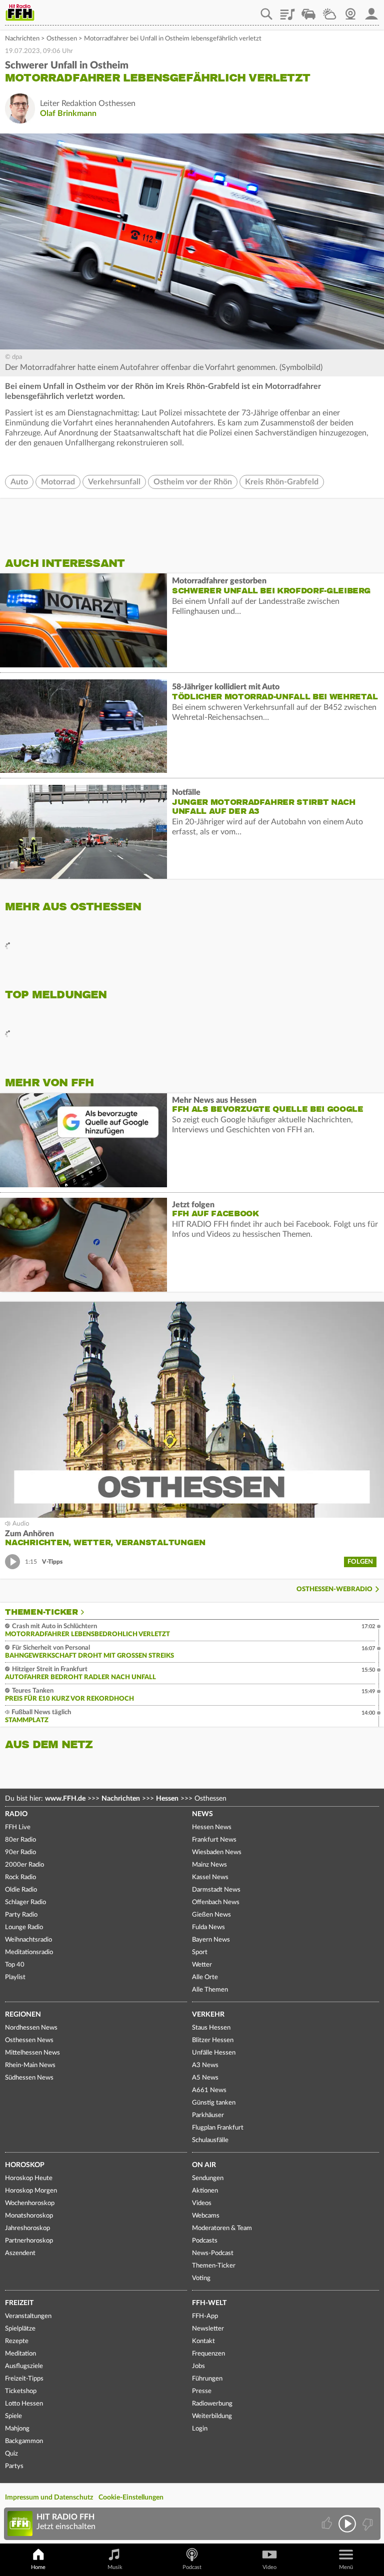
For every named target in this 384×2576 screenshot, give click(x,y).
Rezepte (17, 2341)
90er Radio (20, 1852)
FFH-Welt (209, 2303)
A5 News (205, 2078)
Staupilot (308, 10)
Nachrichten (22, 39)
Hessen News (212, 1827)
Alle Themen (210, 1990)
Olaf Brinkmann (68, 113)
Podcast (192, 2567)
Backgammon (24, 2441)
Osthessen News (29, 2040)
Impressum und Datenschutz (49, 2498)
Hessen (167, 1799)
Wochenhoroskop (30, 2203)
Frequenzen (208, 2354)
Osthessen (62, 39)
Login (200, 2429)
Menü (346, 2567)
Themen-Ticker (41, 1612)
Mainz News (209, 1865)
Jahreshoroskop (27, 2228)
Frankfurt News (214, 1840)
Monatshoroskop (29, 2216)
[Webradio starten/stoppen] (347, 2524)
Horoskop (25, 2165)
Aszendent (20, 2253)
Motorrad (58, 482)
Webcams (206, 2216)
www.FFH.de (65, 1799)
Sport (200, 1952)
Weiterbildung (212, 2416)
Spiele (13, 2416)
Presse (202, 2391)
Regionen (23, 2015)
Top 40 (15, 1965)
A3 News (205, 2065)
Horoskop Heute (29, 2178)
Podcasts (205, 2241)
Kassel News (210, 1877)
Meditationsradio (29, 1952)
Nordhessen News (31, 2028)
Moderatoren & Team (222, 2228)
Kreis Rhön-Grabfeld (282, 482)
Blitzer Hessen (213, 2040)
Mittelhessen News (32, 2053)
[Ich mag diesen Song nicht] (367, 2524)
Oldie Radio (21, 1890)
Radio (16, 1814)
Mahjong (17, 2429)
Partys (14, 2466)
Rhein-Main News (30, 2065)
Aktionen (205, 2191)
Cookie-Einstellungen (131, 2498)
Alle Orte (205, 1977)
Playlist (287, 10)
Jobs (198, 2366)
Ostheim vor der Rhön (193, 482)
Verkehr (208, 2015)
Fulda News (208, 1927)
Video (269, 2567)
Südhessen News (29, 2078)
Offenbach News (216, 1902)
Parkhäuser (208, 2115)
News (202, 1814)
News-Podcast (213, 2253)
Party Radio (21, 1915)
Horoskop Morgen (31, 2191)
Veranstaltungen (28, 2316)
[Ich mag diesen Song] (328, 2524)
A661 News (209, 2090)
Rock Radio (20, 1877)
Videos (202, 2203)
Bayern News (211, 1940)
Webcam (350, 10)
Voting (201, 2278)
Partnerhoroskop (29, 2241)
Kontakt (203, 2341)
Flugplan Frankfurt (218, 2128)
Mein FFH (371, 10)
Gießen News (211, 1915)
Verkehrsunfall (114, 482)
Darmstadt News (216, 1890)
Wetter (329, 10)
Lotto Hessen (24, 2404)
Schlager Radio (25, 1902)
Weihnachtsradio (28, 1940)
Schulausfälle (210, 2140)
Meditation (20, 2354)
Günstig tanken (214, 2103)
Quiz (11, 2454)
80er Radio (20, 1840)
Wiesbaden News (217, 1852)
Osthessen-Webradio (334, 1589)
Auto (19, 482)
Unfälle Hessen (214, 2053)
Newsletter (208, 2329)
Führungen (207, 2379)
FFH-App (205, 2316)
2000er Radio (24, 1865)
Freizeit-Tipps (24, 2379)
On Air (204, 2165)
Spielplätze (20, 2329)
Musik (115, 2567)
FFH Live (18, 1827)
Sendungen (208, 2178)
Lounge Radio (24, 1927)
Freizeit (19, 2303)
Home (38, 2567)
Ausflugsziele (24, 2366)
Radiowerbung (212, 2404)
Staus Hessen (211, 2028)
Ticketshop (21, 2391)
